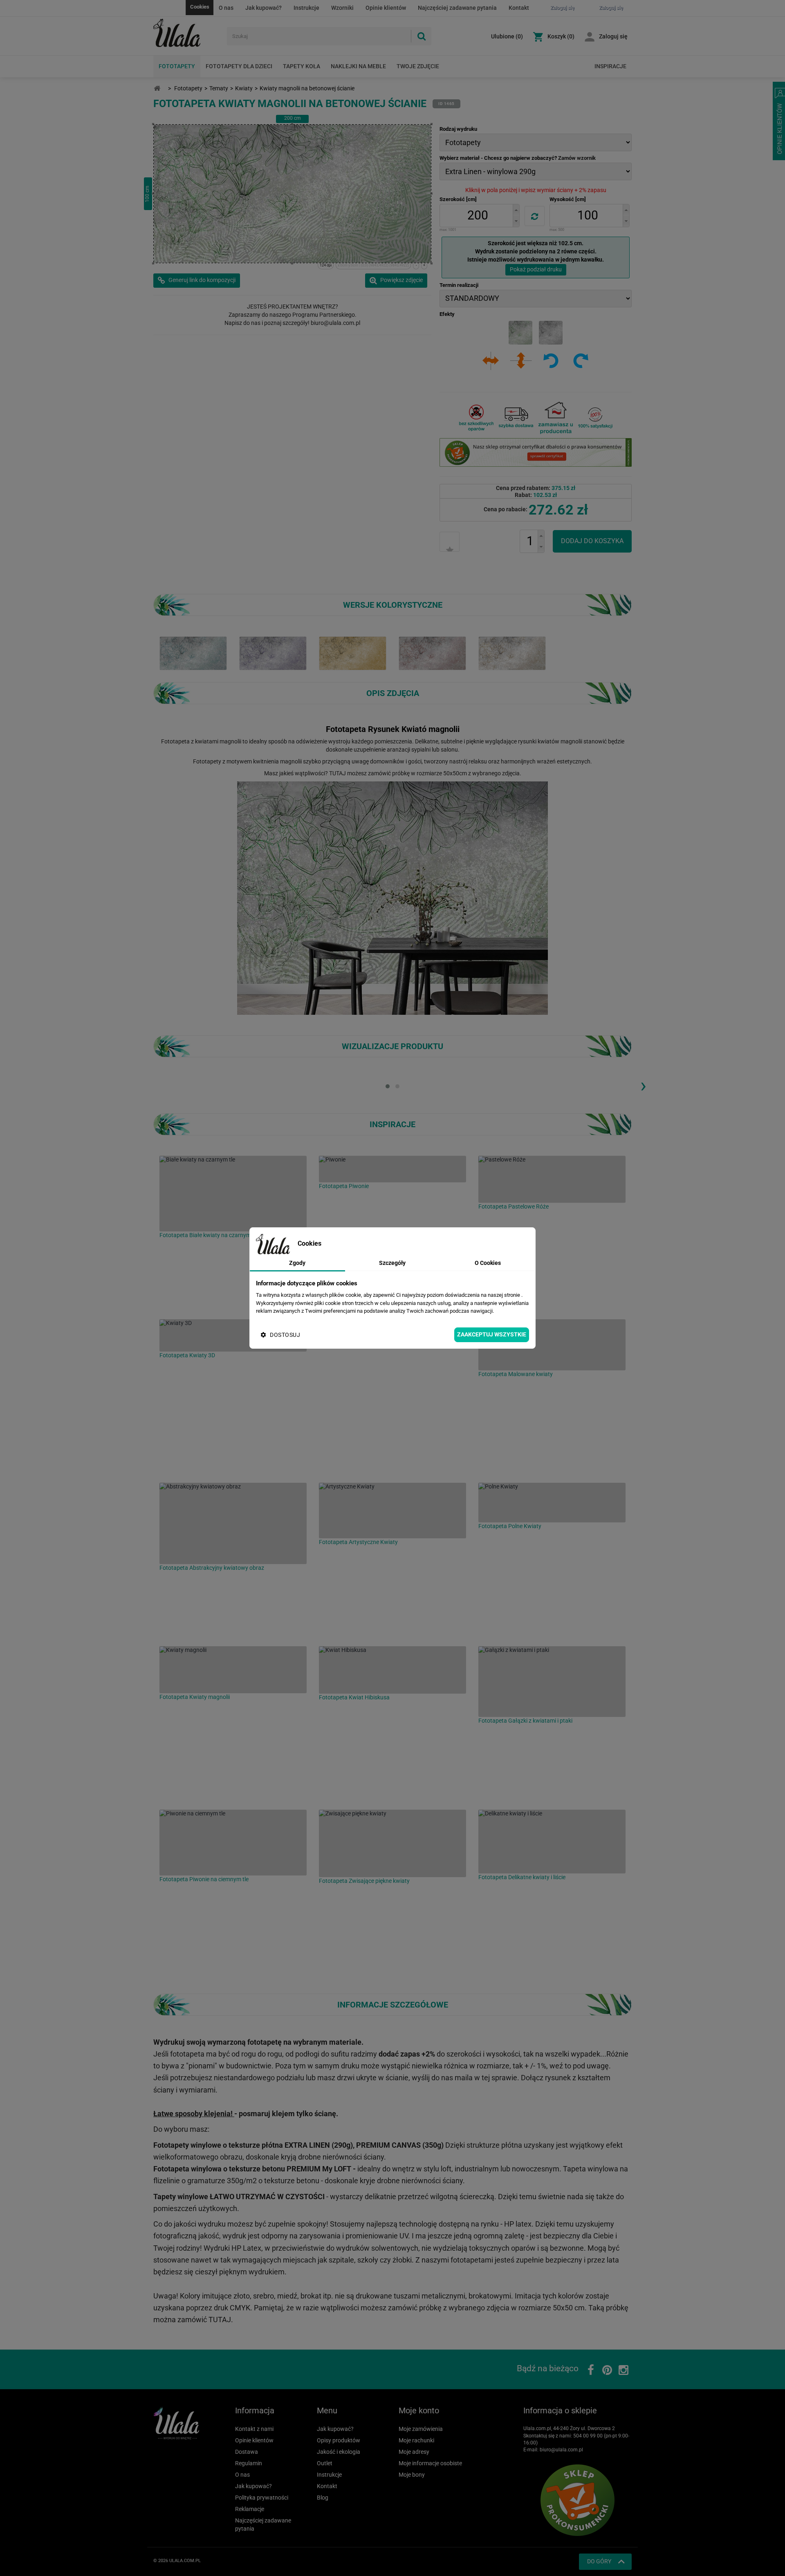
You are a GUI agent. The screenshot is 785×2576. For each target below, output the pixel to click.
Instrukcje (306, 8)
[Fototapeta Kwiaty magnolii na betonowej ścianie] (193, 653)
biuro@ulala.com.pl (561, 2450)
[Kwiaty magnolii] (233, 1670)
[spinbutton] (478, 216)
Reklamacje (250, 2509)
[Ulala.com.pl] (187, 33)
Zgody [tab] (297, 1263)
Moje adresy (414, 2452)
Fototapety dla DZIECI (239, 66)
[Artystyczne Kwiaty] (392, 1511)
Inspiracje (610, 66)
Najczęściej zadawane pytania (457, 8)
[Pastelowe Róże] (552, 1179)
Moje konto (419, 2410)
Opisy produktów (339, 2440)
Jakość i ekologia (339, 2452)
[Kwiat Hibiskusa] (392, 1670)
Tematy (219, 88)
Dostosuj (285, 1335)
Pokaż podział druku (536, 269)
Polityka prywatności (262, 2498)
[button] (516, 210)
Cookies (200, 7)
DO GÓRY (599, 2561)
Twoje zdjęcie (418, 66)
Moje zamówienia (421, 2429)
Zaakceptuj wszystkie (492, 1334)
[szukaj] (421, 36)
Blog (323, 2498)
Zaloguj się (613, 36)
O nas (226, 8)
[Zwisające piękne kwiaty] (392, 1843)
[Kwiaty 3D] (233, 1335)
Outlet (325, 2463)
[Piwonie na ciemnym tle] (233, 1843)
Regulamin (249, 2463)
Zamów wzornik (577, 158)
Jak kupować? (264, 8)
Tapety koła (302, 66)
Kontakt (519, 8)
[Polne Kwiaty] (552, 1503)
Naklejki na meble (358, 66)
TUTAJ (338, 773)
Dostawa (247, 2452)
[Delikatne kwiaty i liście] (552, 1842)
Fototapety (177, 66)
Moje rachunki (416, 2440)
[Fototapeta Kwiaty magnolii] (273, 653)
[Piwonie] (392, 1169)
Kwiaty (244, 88)
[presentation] (643, 1085)
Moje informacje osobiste (430, 2463)
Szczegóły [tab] (392, 1263)
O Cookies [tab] (488, 1263)
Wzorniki (342, 8)
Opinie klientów (386, 8)
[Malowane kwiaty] (552, 1345)
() (507, 36)
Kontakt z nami (254, 2429)
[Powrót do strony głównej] (157, 88)
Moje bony (412, 2475)
